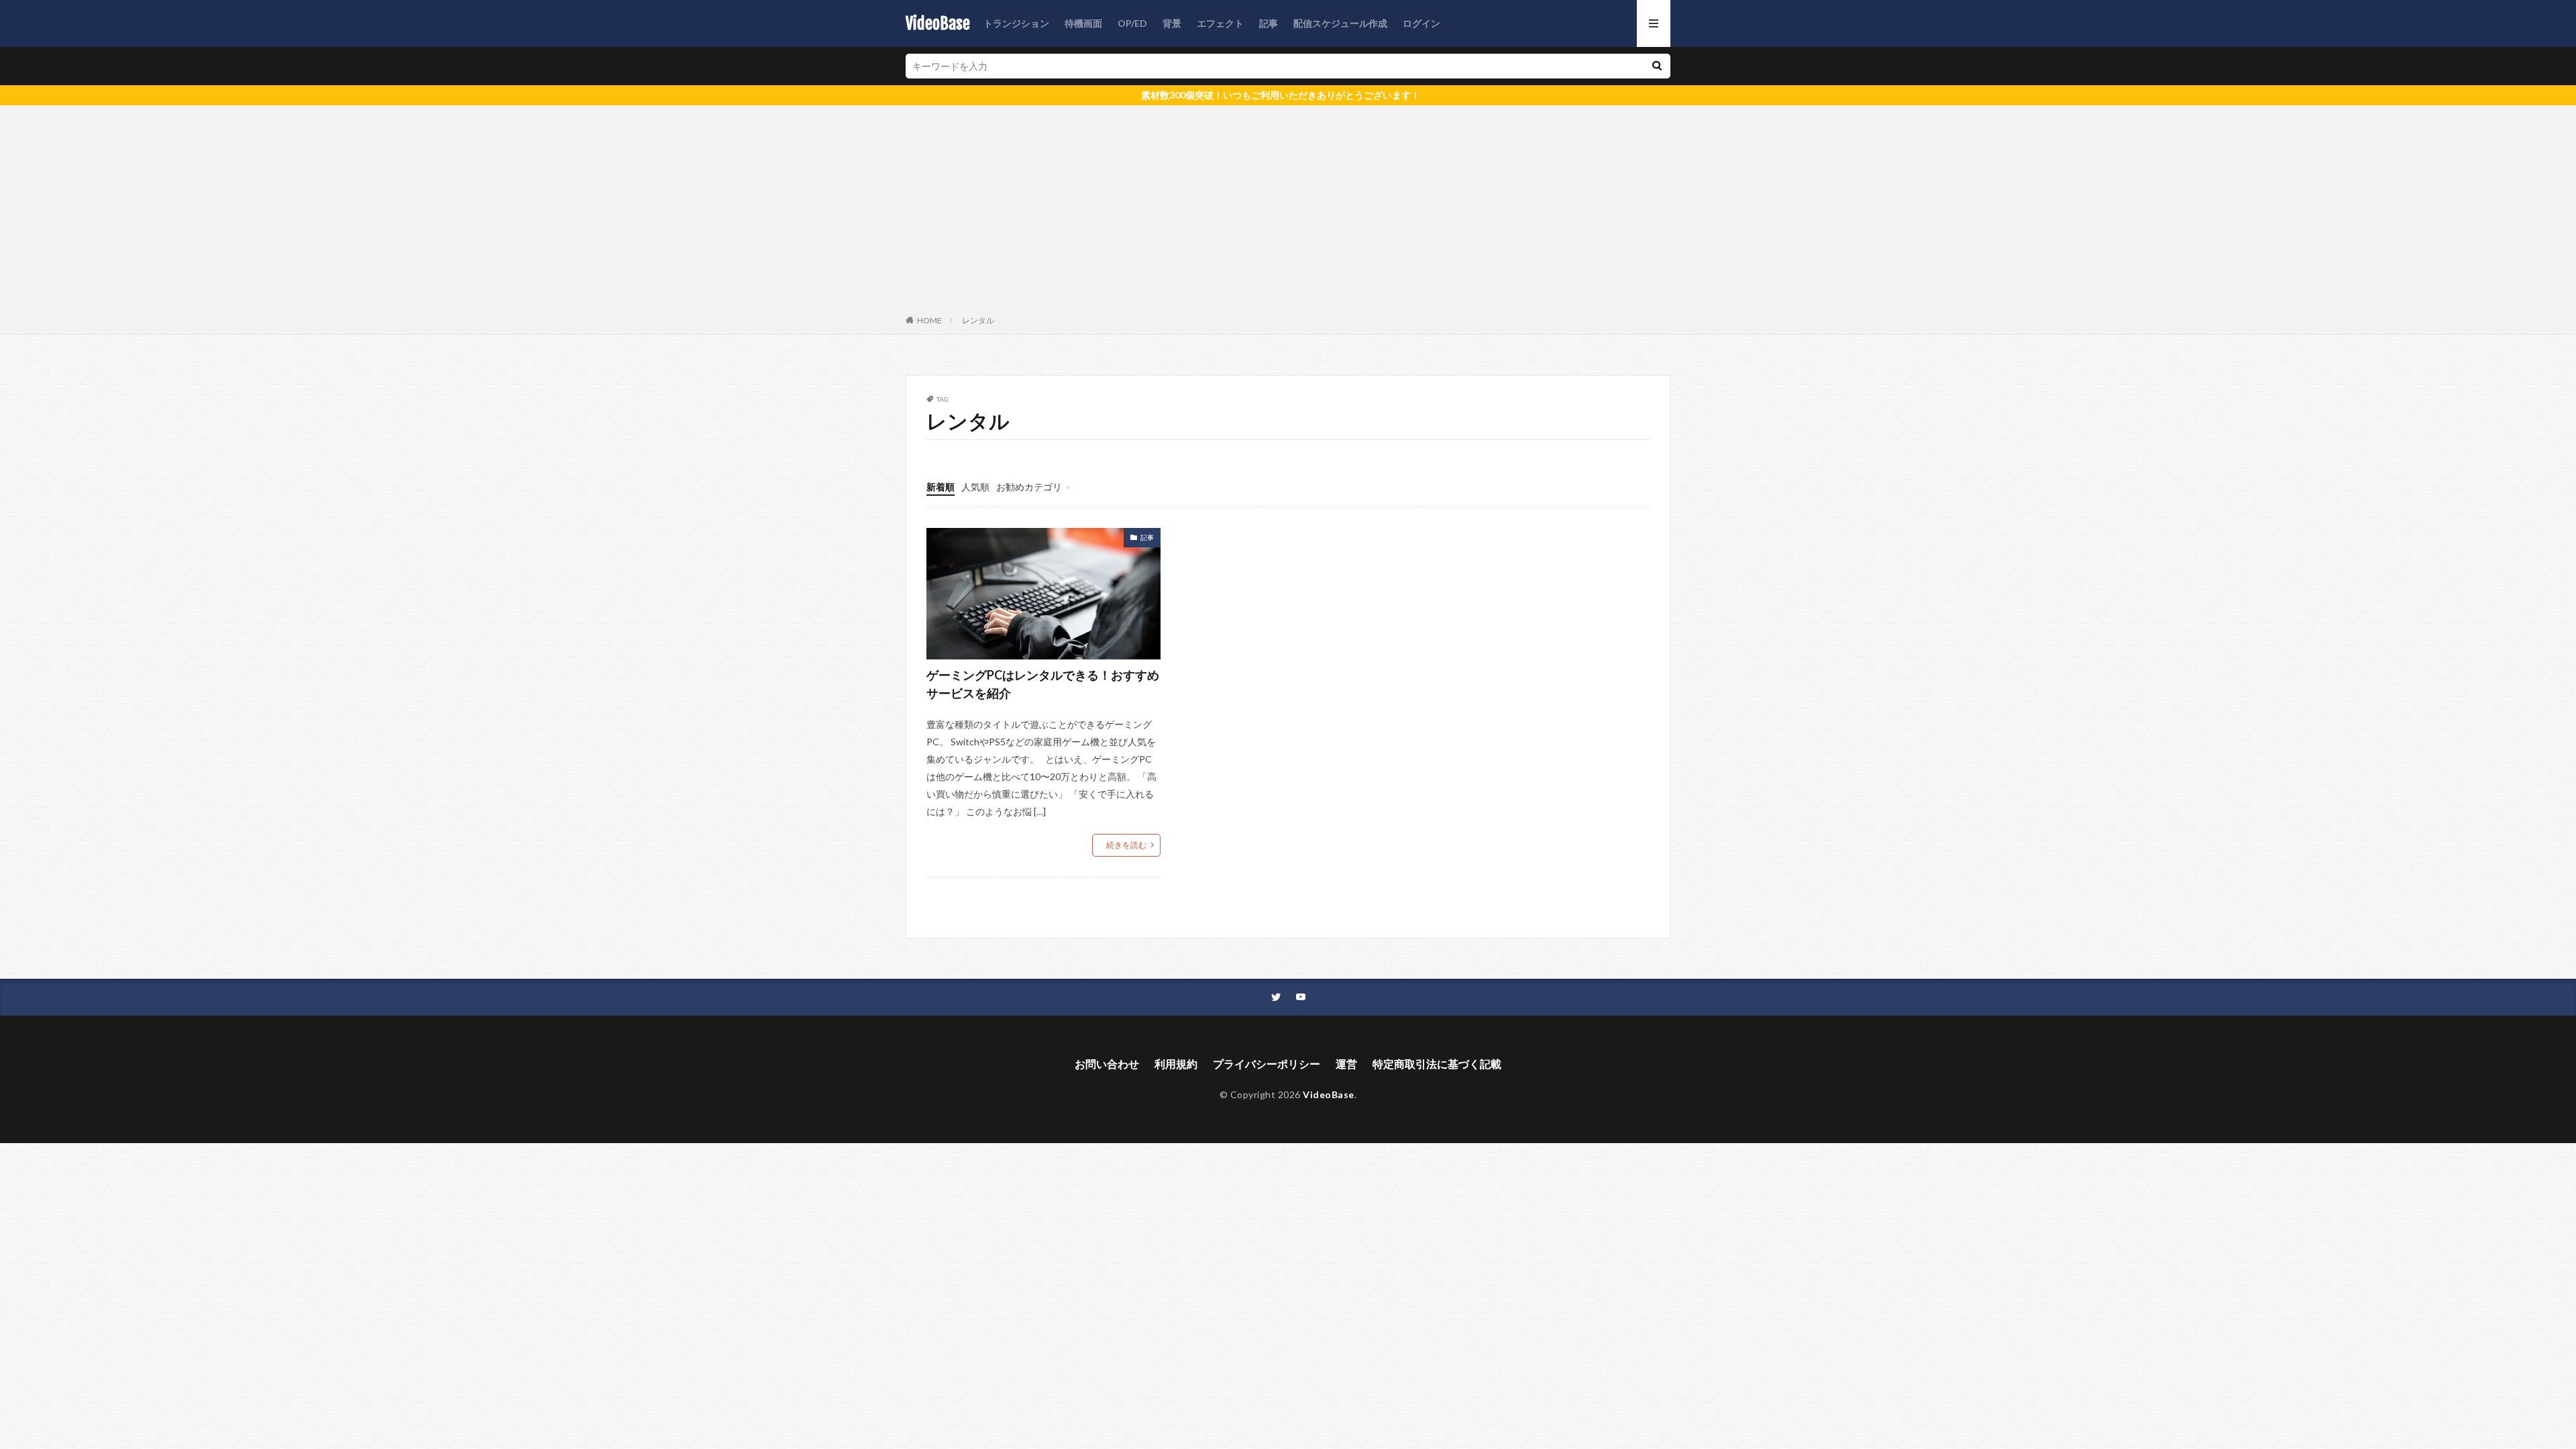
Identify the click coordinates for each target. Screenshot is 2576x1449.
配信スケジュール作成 (1340, 23)
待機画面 (1083, 23)
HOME (929, 320)
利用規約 (1176, 1064)
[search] (1657, 66)
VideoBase (938, 23)
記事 (1269, 23)
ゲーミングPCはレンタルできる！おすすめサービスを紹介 (1043, 684)
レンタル (978, 320)
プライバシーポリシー (1267, 1064)
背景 (1172, 23)
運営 (1346, 1064)
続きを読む (1126, 845)
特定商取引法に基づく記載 (1437, 1064)
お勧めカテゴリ (1029, 487)
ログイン (1421, 23)
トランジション (1016, 23)
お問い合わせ (1107, 1064)
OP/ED (1132, 23)
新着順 (941, 487)
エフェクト (1220, 23)
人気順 (975, 487)
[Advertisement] (1288, 213)
